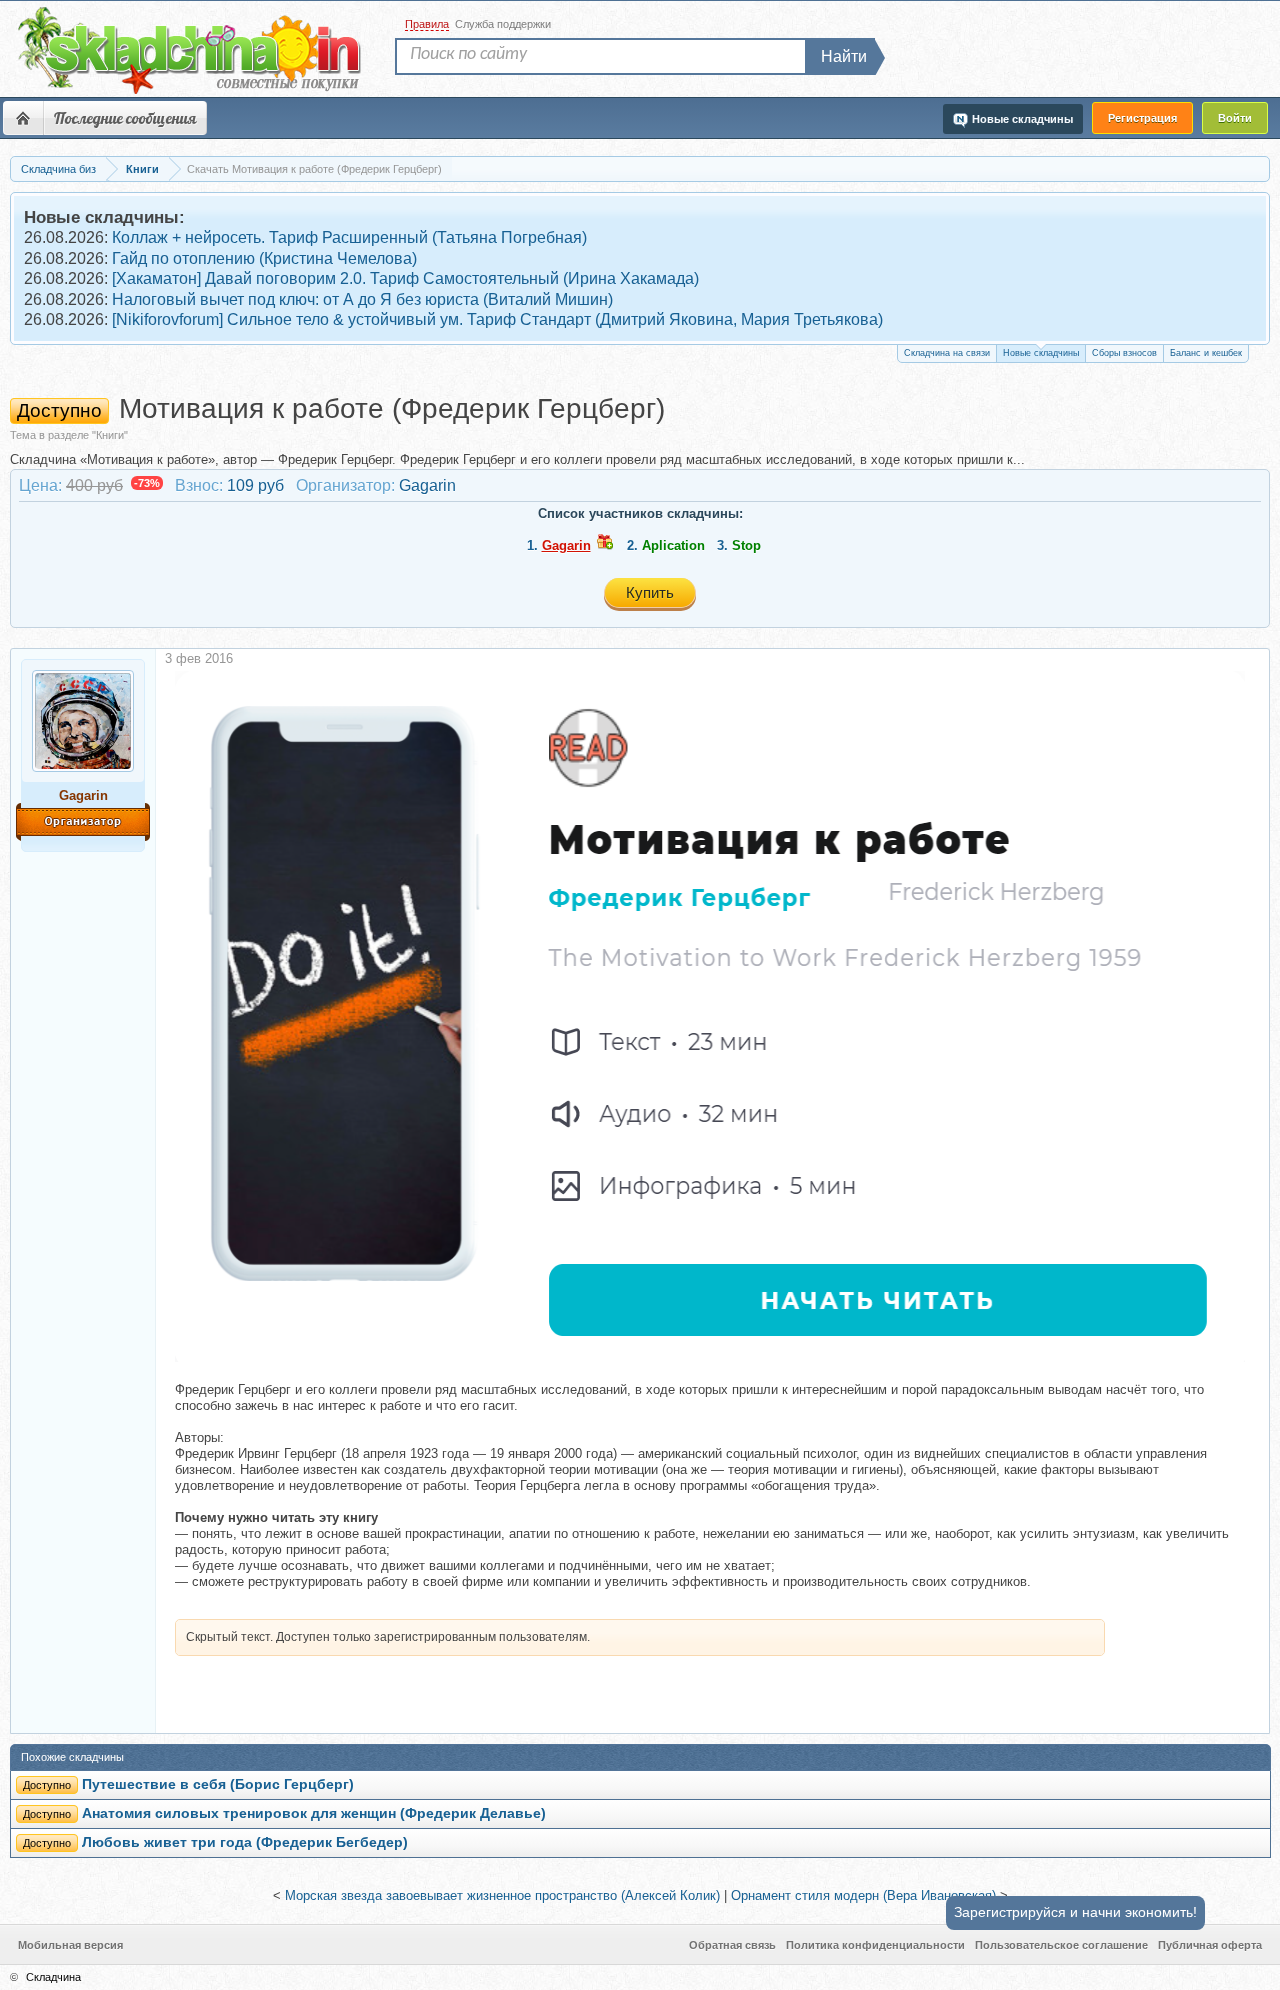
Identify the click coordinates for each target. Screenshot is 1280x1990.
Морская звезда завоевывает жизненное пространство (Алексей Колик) (502, 1895)
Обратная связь (732, 1945)
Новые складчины (1041, 353)
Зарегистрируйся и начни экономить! (1075, 1912)
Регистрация (1142, 118)
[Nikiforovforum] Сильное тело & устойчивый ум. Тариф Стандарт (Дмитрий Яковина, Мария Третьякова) (497, 319)
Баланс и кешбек (1206, 353)
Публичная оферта (1210, 1945)
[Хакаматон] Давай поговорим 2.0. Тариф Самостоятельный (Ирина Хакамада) (405, 278)
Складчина (53, 1977)
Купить (650, 592)
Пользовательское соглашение (1061, 1945)
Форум (23, 118)
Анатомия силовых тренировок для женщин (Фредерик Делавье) (314, 1813)
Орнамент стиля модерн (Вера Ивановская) (863, 1895)
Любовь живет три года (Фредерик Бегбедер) (245, 1842)
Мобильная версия (70, 1945)
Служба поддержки (503, 24)
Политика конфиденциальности (875, 1945)
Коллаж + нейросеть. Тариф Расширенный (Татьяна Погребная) (349, 237)
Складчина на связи (947, 353)
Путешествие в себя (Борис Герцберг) (218, 1784)
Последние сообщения (125, 118)
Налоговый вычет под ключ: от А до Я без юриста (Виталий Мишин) (362, 299)
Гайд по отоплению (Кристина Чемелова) (264, 258)
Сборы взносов (1124, 353)
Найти (844, 56)
